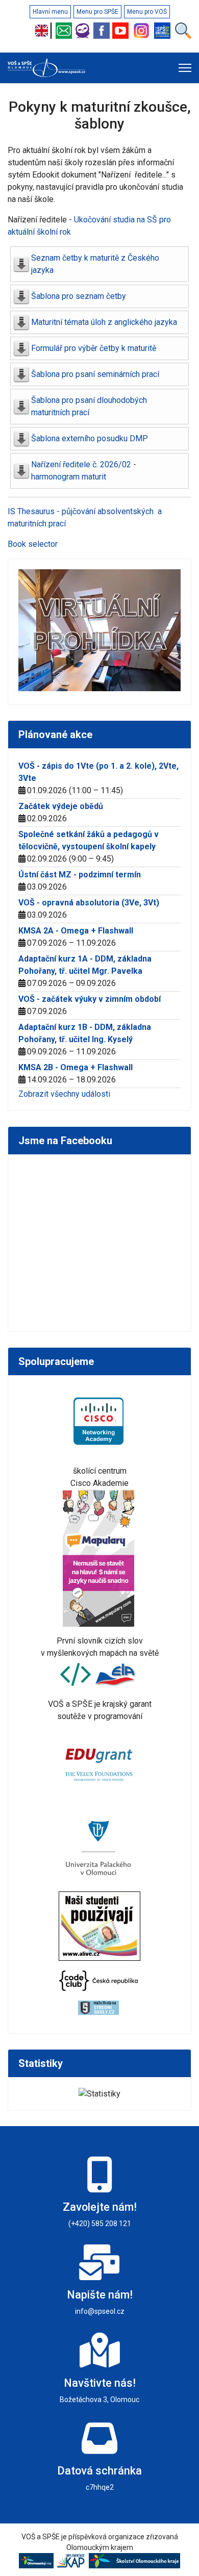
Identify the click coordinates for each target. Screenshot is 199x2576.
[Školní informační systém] (84, 31)
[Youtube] (122, 31)
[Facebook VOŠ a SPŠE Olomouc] (103, 31)
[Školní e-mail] (65, 31)
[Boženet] (164, 31)
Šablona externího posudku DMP (90, 438)
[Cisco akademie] (100, 1421)
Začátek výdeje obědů (61, 806)
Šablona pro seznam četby (79, 296)
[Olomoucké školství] (134, 2560)
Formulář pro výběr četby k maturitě (94, 348)
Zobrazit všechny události (64, 1094)
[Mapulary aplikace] (100, 1558)
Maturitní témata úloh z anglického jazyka (104, 322)
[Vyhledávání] (183, 31)
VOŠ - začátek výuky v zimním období (90, 999)
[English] (44, 31)
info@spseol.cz (100, 2311)
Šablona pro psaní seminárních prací (95, 374)
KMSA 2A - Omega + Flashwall (76, 931)
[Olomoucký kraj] (38, 2560)
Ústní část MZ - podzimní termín (80, 875)
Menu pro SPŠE (97, 12)
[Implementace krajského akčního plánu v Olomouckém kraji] (72, 2560)
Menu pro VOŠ (147, 12)
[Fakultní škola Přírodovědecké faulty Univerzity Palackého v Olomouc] (100, 1847)
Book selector (33, 544)
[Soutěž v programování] (77, 1674)
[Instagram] (143, 31)
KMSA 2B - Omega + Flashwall (76, 1067)
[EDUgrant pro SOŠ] (100, 1763)
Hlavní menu (50, 12)
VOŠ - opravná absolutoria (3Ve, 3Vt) (89, 903)
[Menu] (185, 68)
